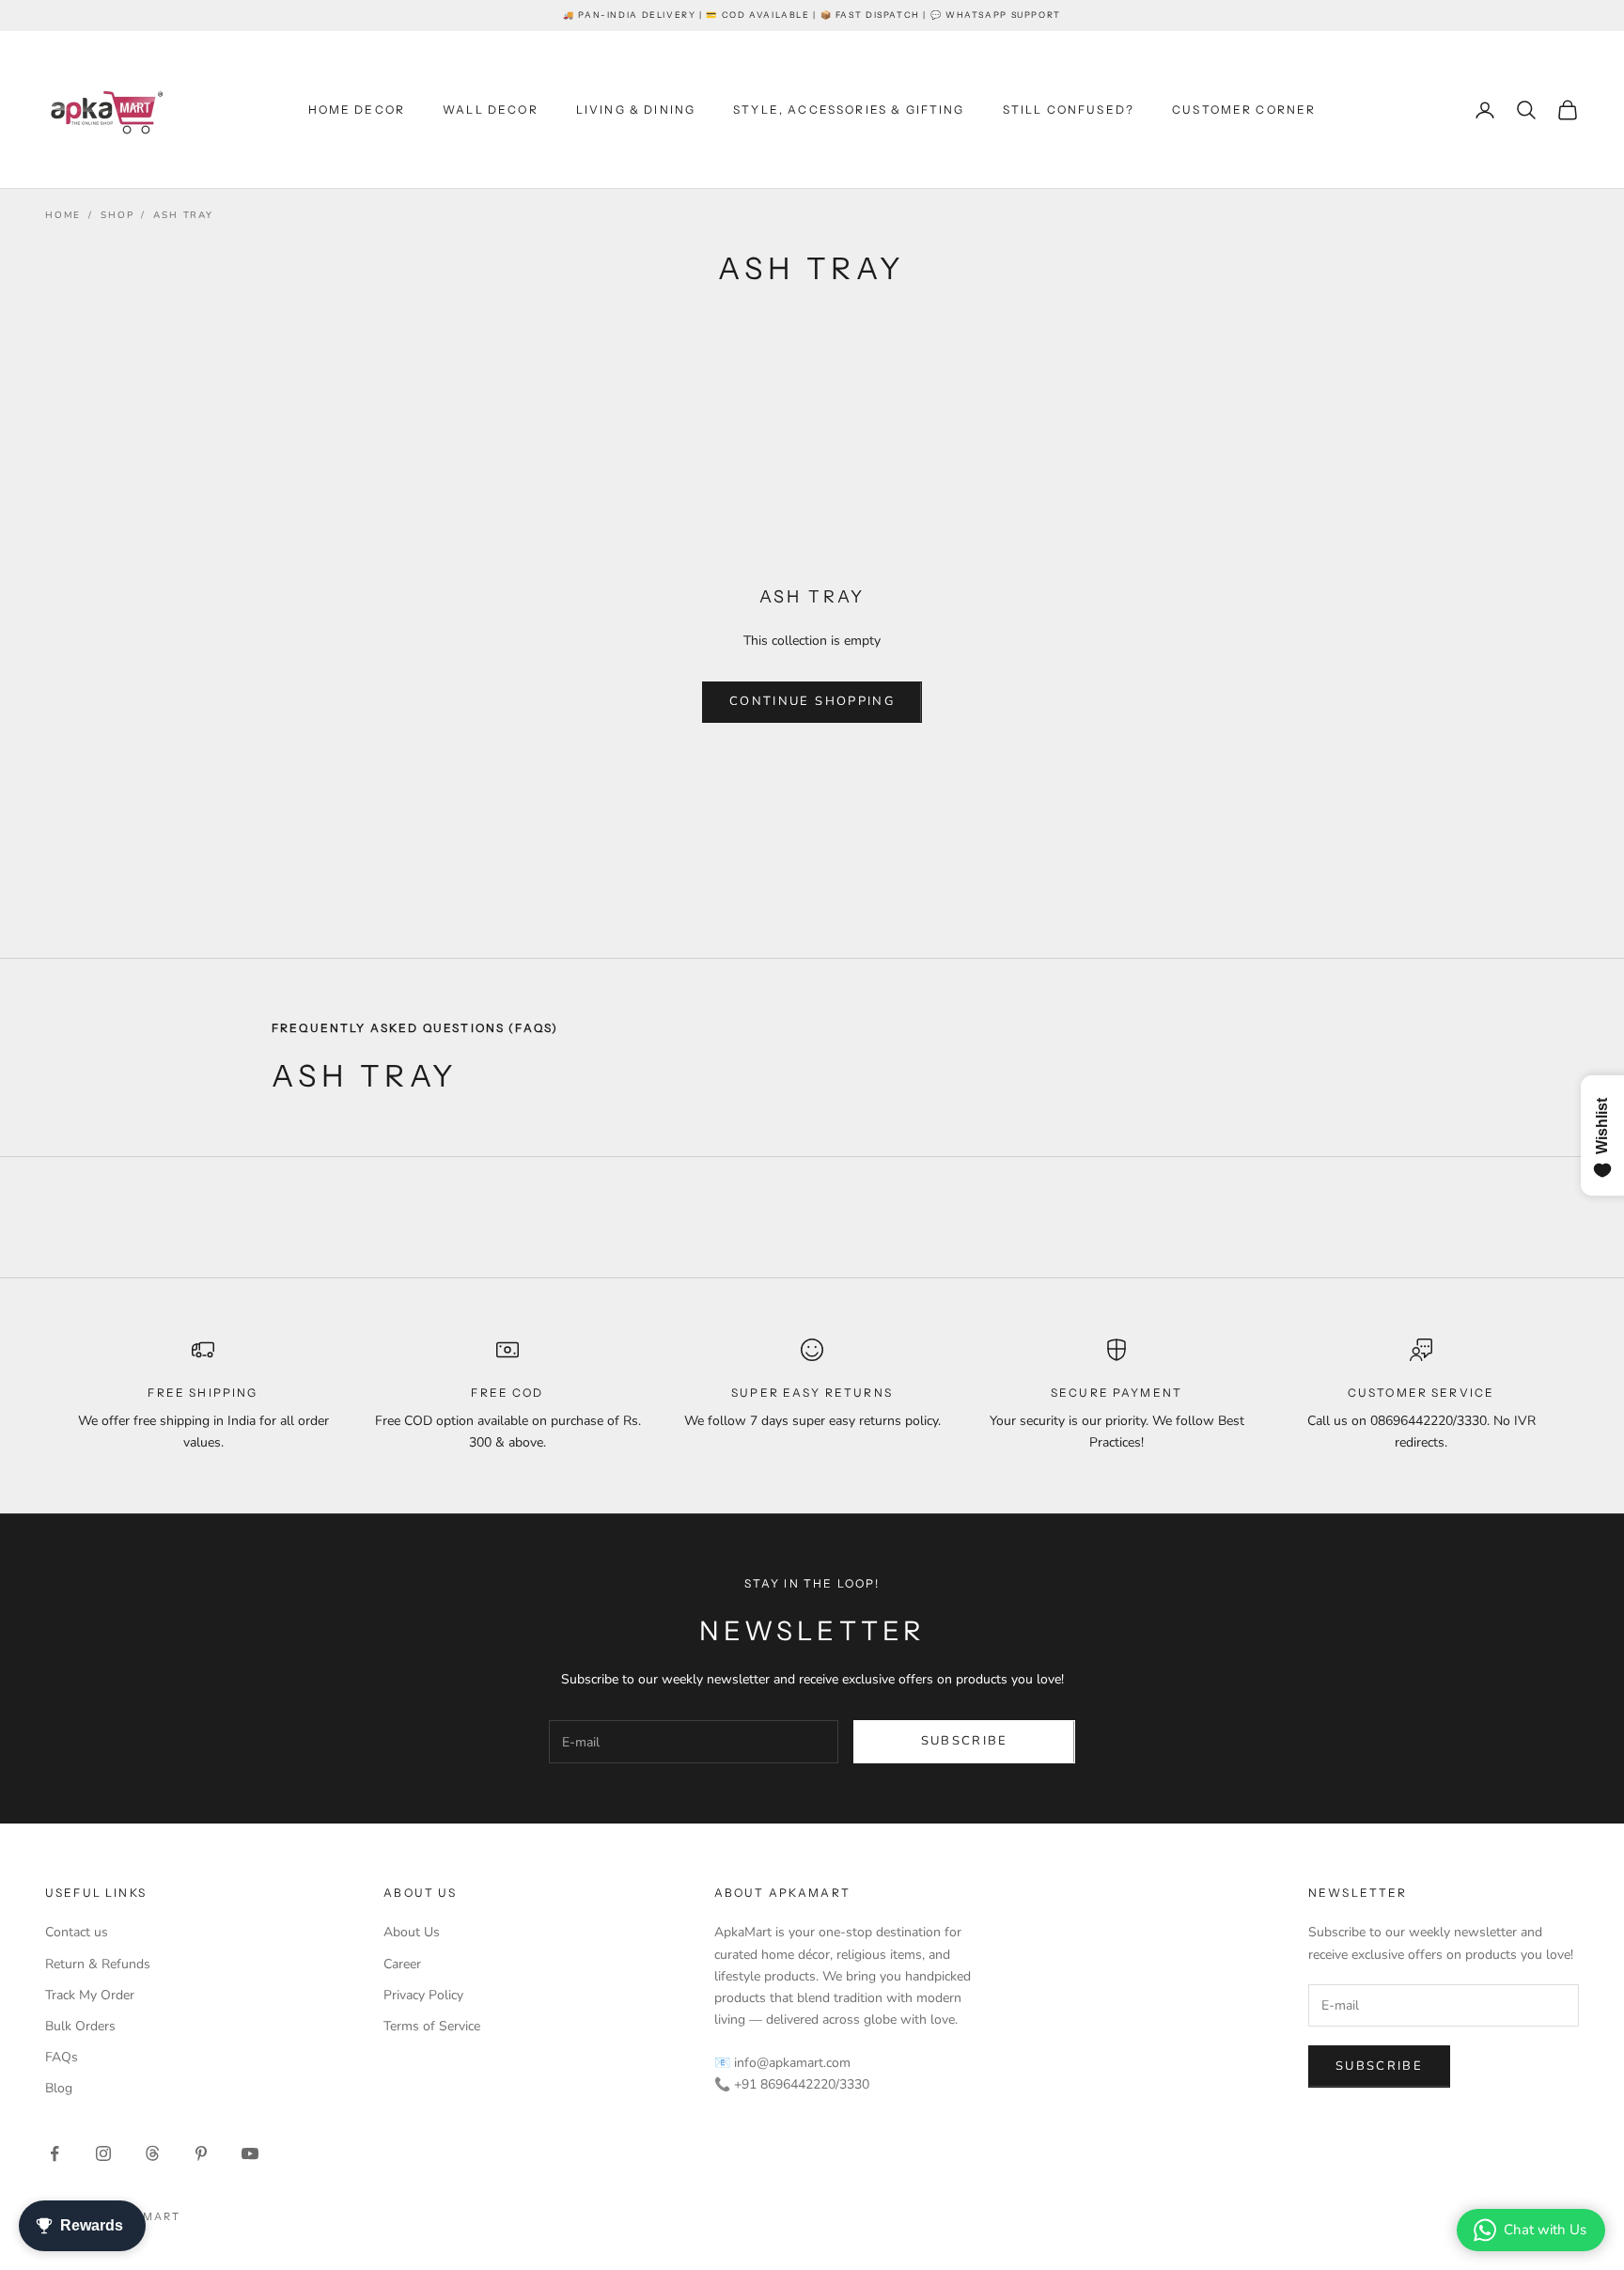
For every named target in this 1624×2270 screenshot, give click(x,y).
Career (402, 1964)
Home (63, 215)
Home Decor (357, 110)
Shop (117, 215)
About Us (412, 1932)
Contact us (77, 1932)
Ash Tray (183, 215)
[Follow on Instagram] (103, 2153)
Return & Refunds (98, 1964)
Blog (59, 2088)
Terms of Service (432, 2026)
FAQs (62, 2057)
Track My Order (90, 1995)
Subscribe (965, 1741)
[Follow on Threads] (152, 2153)
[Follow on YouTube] (250, 2153)
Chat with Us (1545, 2230)
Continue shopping (812, 701)
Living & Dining (636, 110)
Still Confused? (1069, 110)
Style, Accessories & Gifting (849, 110)
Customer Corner (1244, 110)
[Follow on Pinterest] (201, 2153)
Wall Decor (491, 110)
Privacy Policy (423, 1995)
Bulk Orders (80, 2026)
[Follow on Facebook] (55, 2153)
